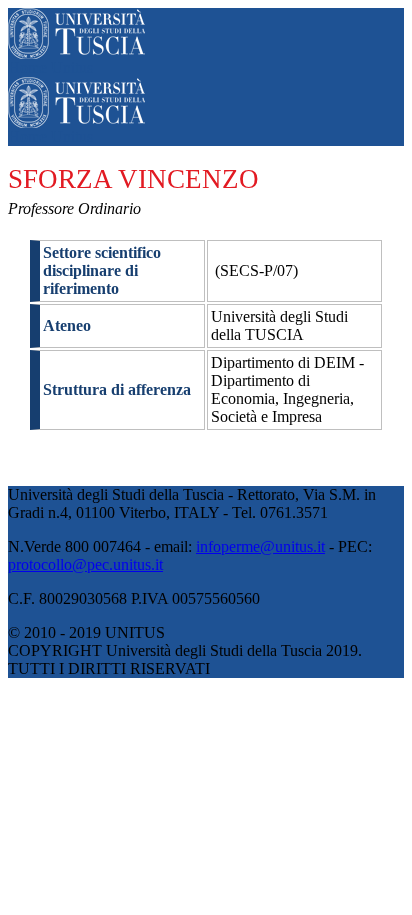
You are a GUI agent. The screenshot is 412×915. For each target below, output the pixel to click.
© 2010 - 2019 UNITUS (86, 632)
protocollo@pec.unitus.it (85, 564)
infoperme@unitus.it (260, 546)
